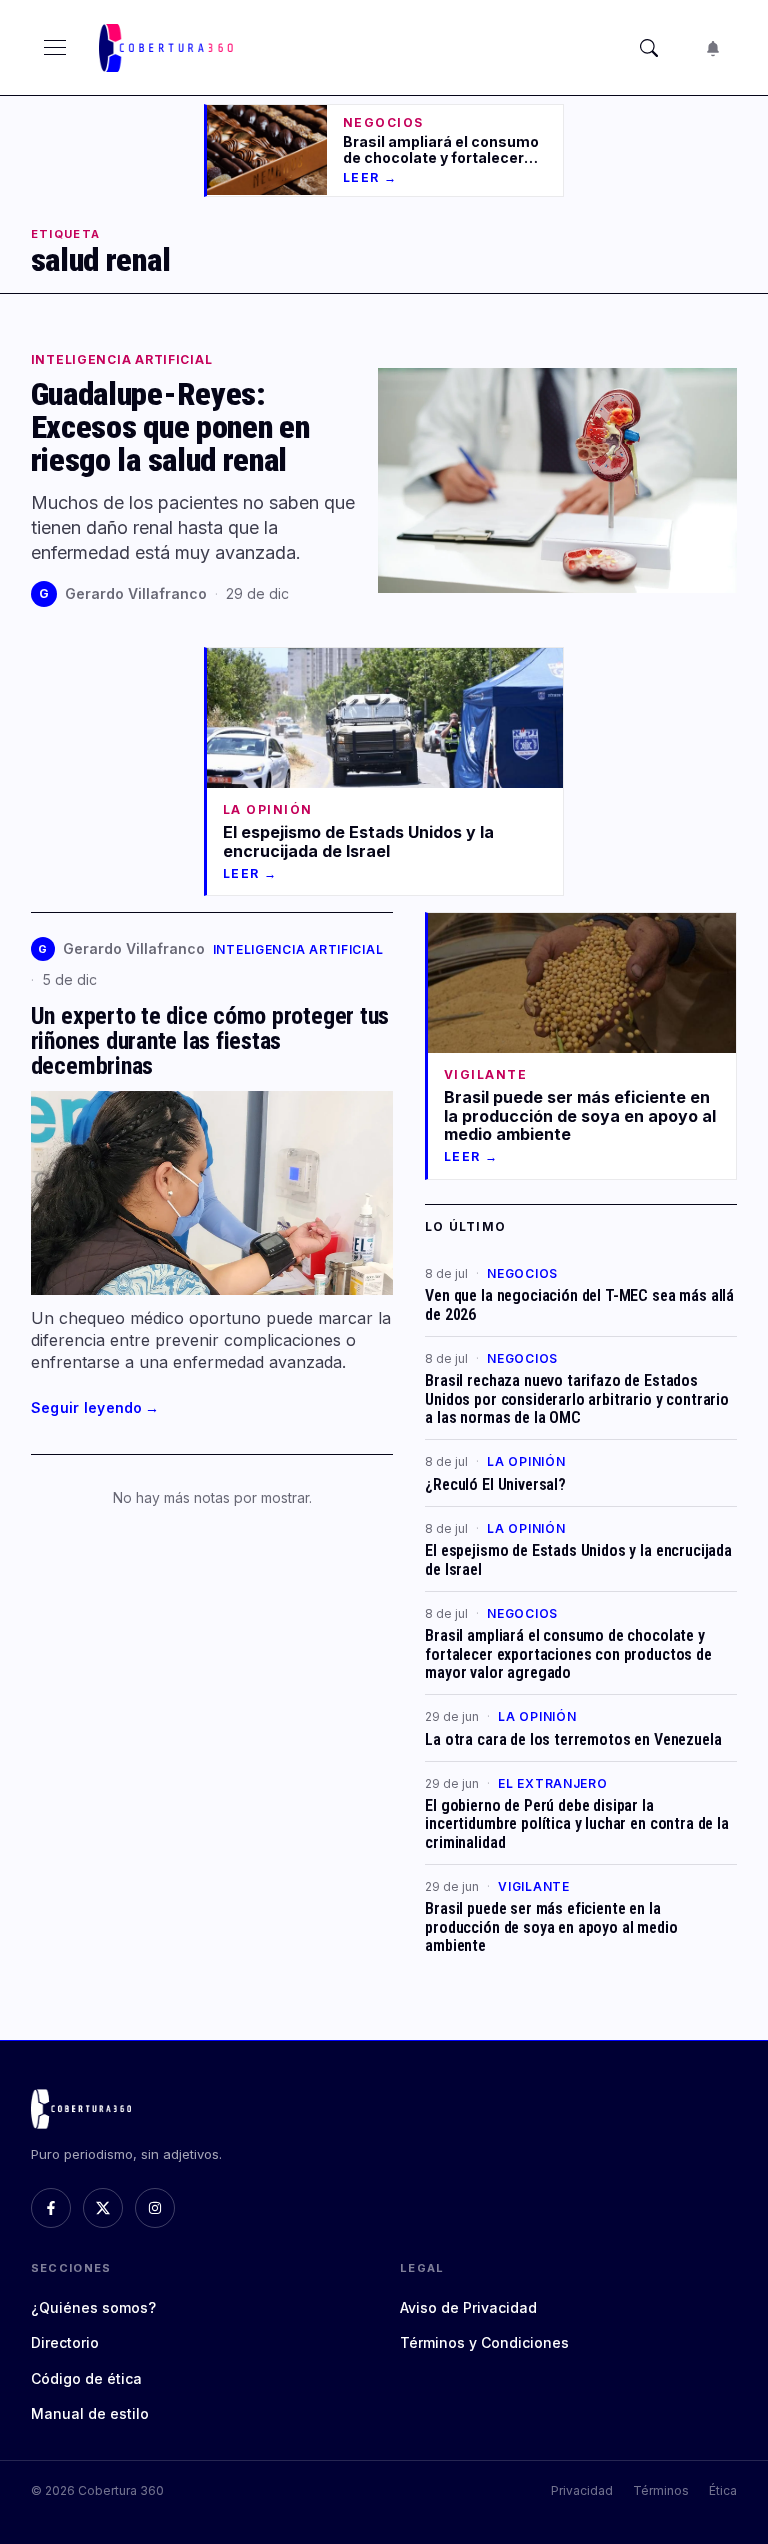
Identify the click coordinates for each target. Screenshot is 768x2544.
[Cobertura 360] (168, 48)
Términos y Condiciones (484, 2342)
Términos (661, 2490)
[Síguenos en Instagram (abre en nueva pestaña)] (155, 2208)
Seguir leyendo (95, 1407)
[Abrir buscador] (649, 48)
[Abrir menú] (55, 48)
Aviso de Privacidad (468, 2307)
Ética (723, 2490)
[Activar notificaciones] (713, 48)
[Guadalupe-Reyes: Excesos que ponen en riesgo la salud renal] (558, 480)
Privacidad (582, 2490)
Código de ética (86, 2378)
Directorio (65, 2342)
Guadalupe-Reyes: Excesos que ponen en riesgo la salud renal (170, 427)
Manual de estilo (90, 2413)
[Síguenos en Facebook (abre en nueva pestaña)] (51, 2208)
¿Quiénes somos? (93, 2307)
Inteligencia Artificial (122, 360)
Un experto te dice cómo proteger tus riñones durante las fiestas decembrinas (210, 1041)
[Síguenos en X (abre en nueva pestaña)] (103, 2208)
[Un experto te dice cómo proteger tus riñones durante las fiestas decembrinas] (212, 1193)
